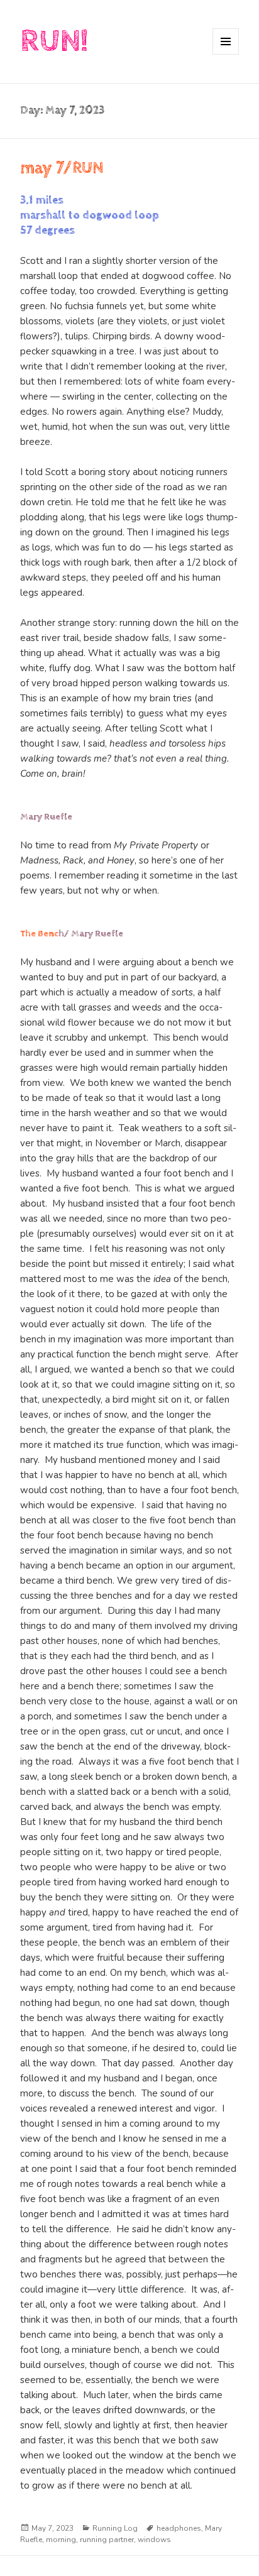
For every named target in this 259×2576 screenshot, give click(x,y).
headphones (179, 2528)
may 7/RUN (62, 168)
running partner (107, 2540)
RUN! (54, 41)
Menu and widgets (226, 54)
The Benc (39, 934)
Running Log (115, 2528)
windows (154, 2540)
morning (61, 2540)
